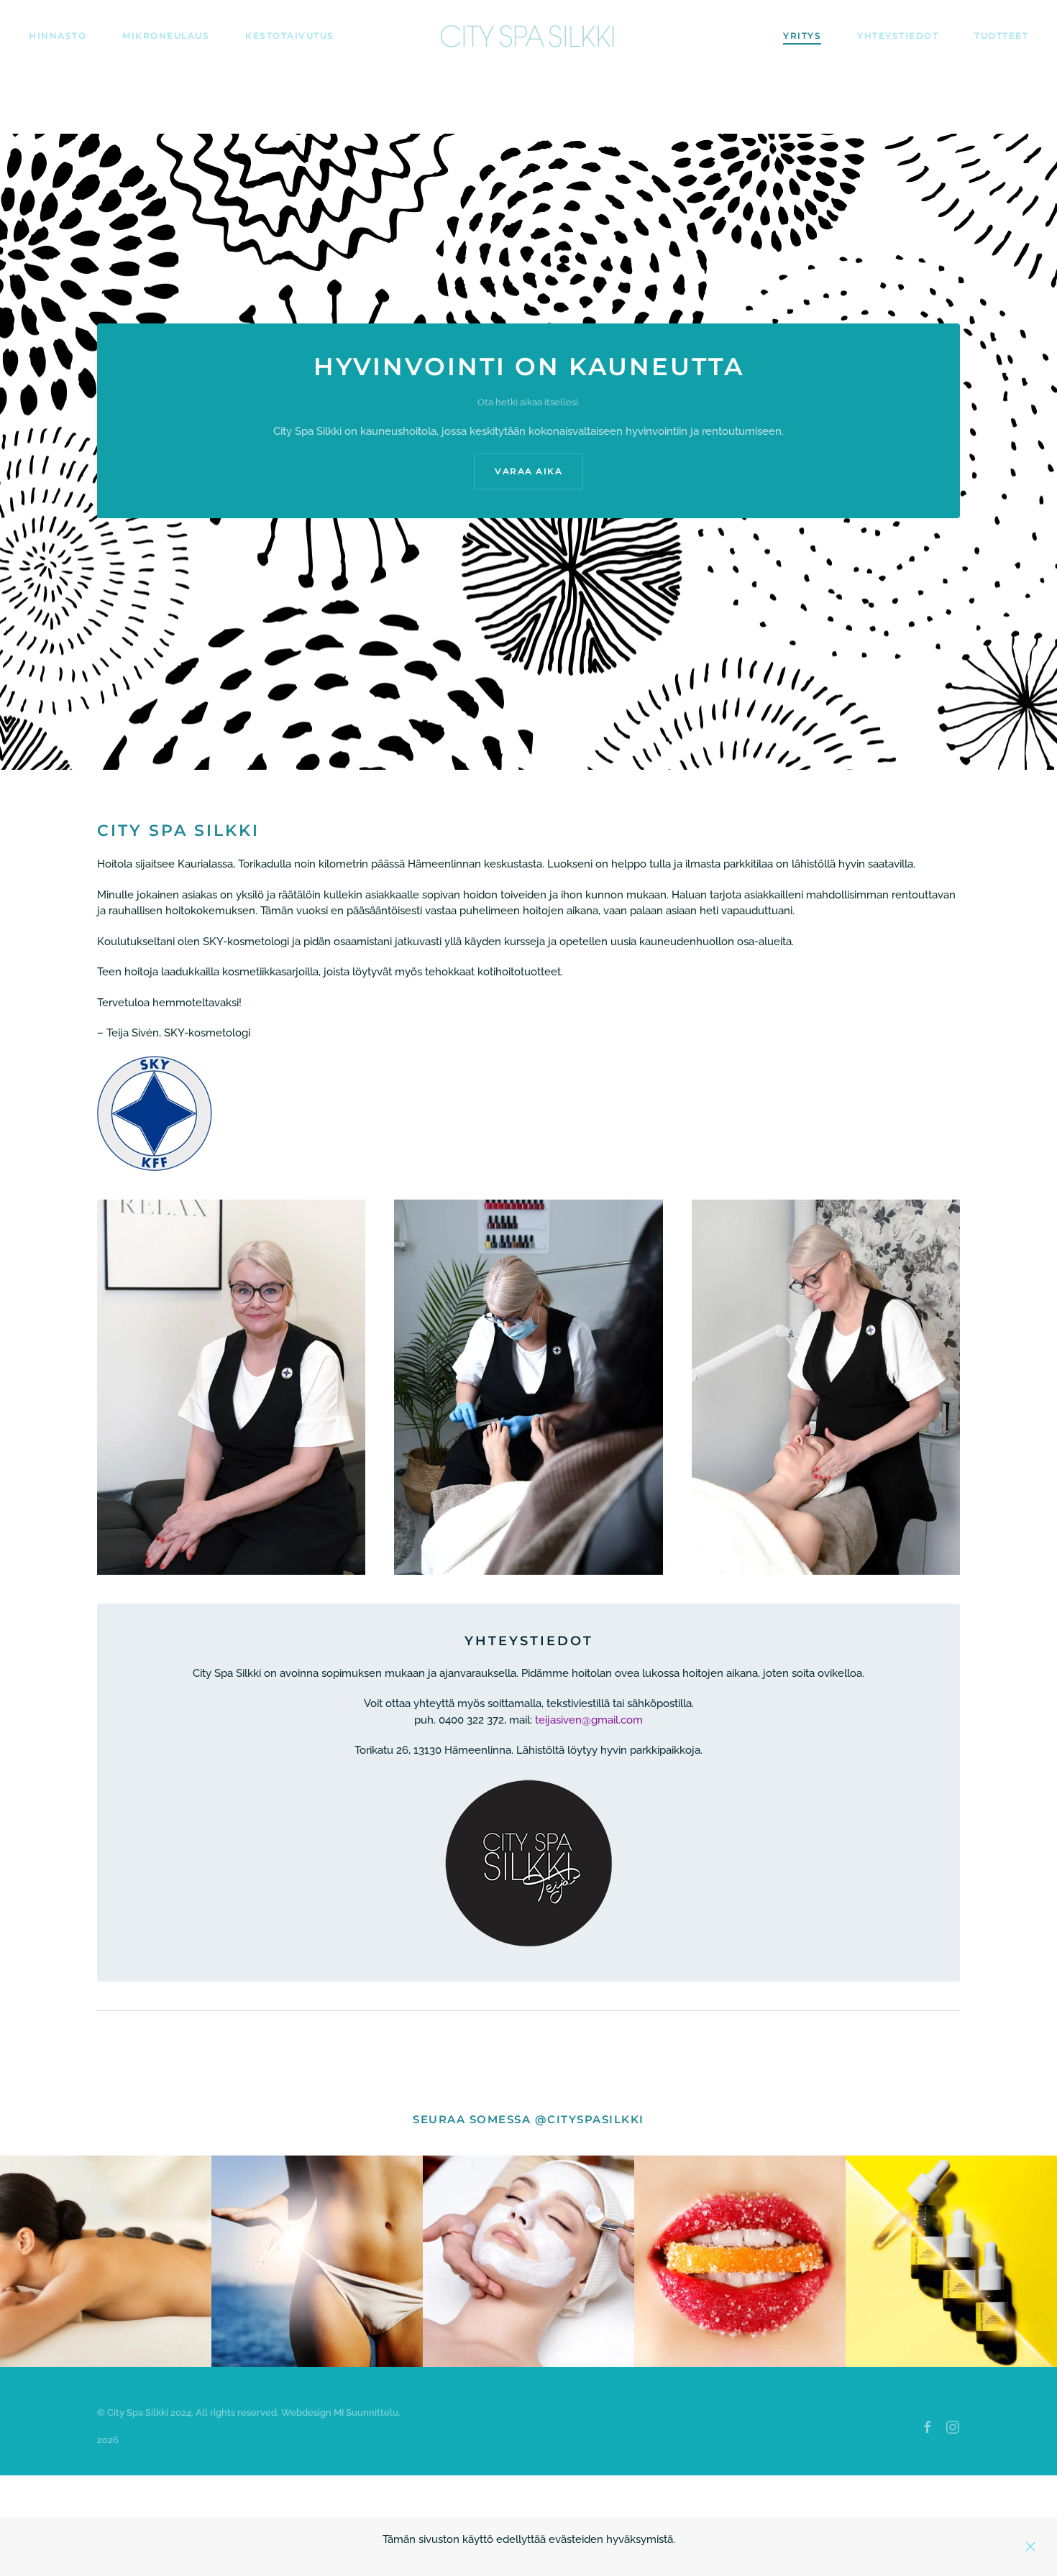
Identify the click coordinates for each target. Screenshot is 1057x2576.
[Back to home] (529, 36)
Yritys (802, 36)
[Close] (1030, 2547)
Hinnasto (58, 36)
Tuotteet (1001, 36)
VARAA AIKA (528, 471)
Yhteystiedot (898, 36)
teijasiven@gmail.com (589, 1720)
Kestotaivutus (290, 36)
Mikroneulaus (166, 36)
